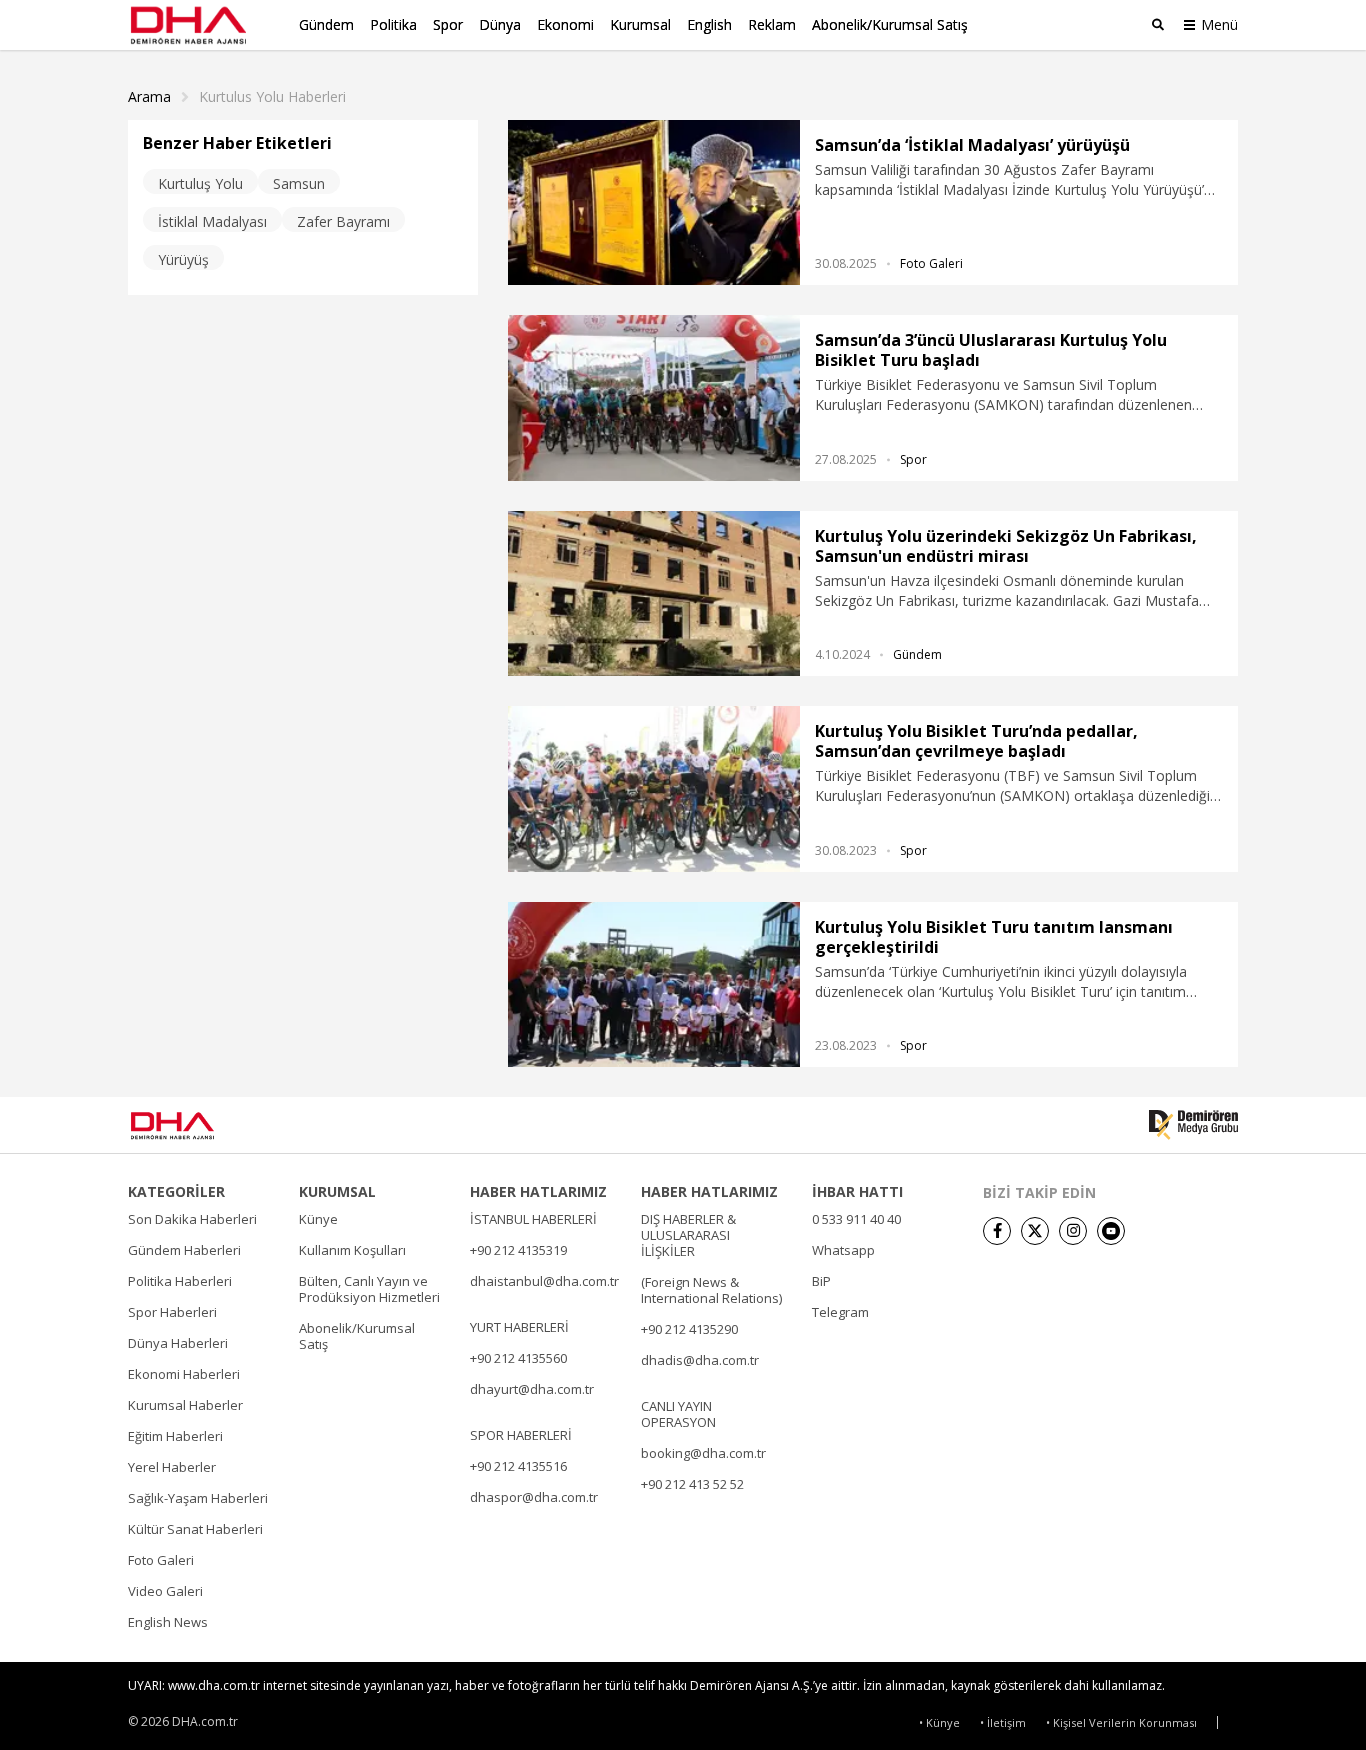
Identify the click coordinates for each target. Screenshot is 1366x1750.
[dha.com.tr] (201, 1125)
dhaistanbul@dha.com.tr (544, 1281)
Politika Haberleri (180, 1281)
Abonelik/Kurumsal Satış (890, 24)
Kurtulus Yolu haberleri (272, 97)
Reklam (772, 24)
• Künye (939, 1722)
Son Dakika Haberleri (192, 1219)
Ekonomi (565, 24)
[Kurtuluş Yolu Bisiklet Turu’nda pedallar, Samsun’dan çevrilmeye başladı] (654, 788)
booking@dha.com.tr (703, 1453)
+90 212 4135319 (518, 1250)
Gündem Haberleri (184, 1250)
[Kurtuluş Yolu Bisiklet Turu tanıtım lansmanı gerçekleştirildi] (654, 984)
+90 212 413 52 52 (692, 1484)
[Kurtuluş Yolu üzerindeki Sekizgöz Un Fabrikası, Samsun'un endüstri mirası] (654, 593)
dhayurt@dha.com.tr (532, 1389)
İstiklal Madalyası (212, 221)
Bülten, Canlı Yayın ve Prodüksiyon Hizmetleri (369, 1289)
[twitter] (1035, 1231)
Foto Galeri (931, 263)
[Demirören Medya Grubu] (1193, 1125)
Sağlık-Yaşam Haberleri (198, 1498)
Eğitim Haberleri (175, 1436)
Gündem (326, 24)
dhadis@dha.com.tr (700, 1360)
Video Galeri (165, 1591)
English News (168, 1622)
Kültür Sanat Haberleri (195, 1529)
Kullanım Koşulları (352, 1250)
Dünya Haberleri (178, 1343)
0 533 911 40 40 (856, 1219)
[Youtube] (1111, 1231)
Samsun (299, 183)
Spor (448, 24)
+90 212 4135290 (689, 1329)
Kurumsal (640, 24)
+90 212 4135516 (518, 1466)
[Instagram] (1073, 1231)
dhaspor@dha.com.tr (534, 1497)
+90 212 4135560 (518, 1358)
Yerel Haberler (172, 1467)
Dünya (500, 24)
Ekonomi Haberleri (184, 1374)
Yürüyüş (183, 259)
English (709, 24)
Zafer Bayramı (343, 221)
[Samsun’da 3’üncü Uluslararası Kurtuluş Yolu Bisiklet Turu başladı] (654, 397)
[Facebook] (997, 1231)
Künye (318, 1219)
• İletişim (1003, 1722)
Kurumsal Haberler (185, 1405)
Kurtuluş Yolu (200, 183)
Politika (393, 24)
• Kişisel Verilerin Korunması (1121, 1722)
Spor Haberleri (172, 1312)
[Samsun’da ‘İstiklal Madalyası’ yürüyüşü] (654, 202)
